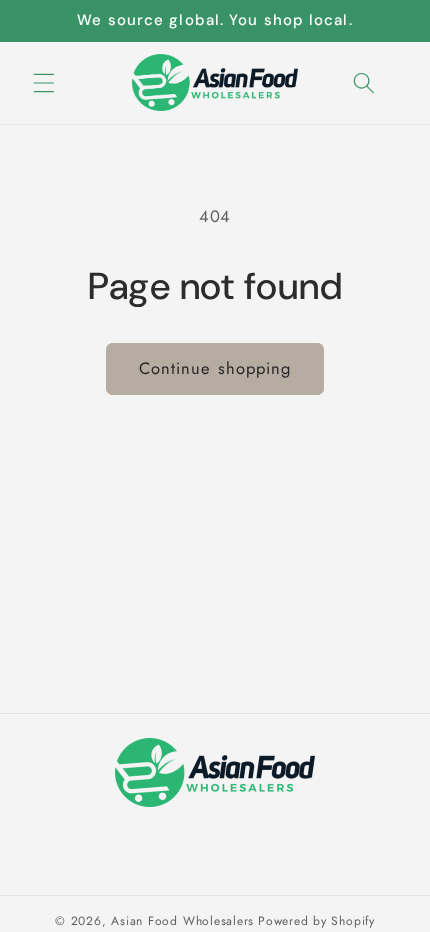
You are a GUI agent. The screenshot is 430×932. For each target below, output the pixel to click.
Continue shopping (215, 368)
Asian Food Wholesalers (182, 921)
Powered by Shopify (316, 921)
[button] (44, 82)
